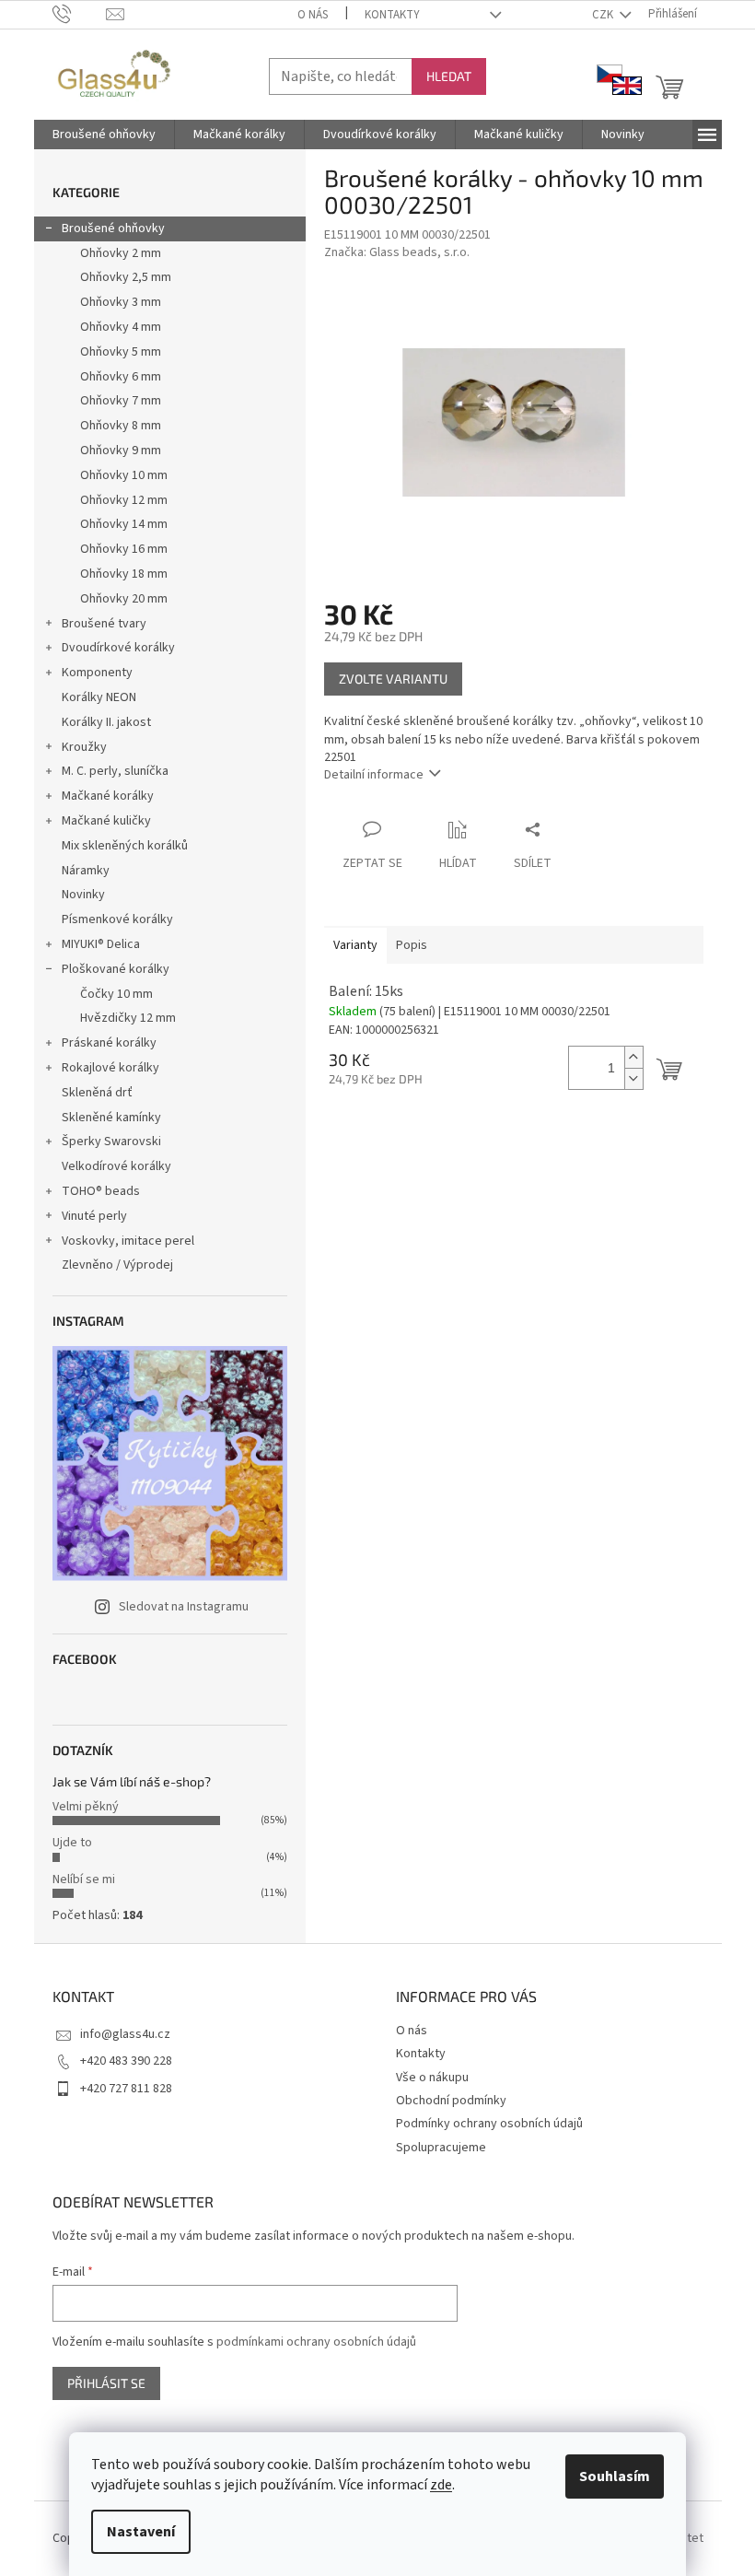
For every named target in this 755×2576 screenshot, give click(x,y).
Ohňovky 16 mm (124, 549)
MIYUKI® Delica (101, 944)
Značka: (397, 252)
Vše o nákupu (432, 2078)
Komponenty (97, 673)
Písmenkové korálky (117, 919)
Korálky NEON (99, 697)
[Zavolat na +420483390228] (80, 14)
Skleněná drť (97, 1093)
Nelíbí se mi (84, 1879)
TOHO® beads (101, 1191)
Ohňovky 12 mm (124, 500)
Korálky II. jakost (106, 722)
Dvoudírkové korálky (118, 648)
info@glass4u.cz (125, 2034)
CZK (604, 15)
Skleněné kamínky (111, 1118)
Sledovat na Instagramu (184, 1607)
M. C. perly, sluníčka (115, 771)
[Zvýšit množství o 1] (633, 1057)
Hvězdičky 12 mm (128, 1018)
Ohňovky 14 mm (124, 524)
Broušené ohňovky (113, 228)
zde (441, 2485)
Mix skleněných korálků (125, 846)
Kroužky (84, 747)
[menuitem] (104, 135)
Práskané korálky (109, 1043)
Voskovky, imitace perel (128, 1241)
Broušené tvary (104, 624)
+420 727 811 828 (126, 2089)
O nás (313, 15)
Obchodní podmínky (451, 2101)
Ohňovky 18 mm (124, 574)
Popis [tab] (412, 945)
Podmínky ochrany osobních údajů (489, 2124)
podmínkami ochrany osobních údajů (316, 2342)
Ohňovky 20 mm (124, 599)
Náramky (86, 871)
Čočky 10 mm (116, 994)
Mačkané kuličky (106, 821)
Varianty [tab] (355, 945)
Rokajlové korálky (110, 1068)
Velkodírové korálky (116, 1166)
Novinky (83, 895)
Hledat (449, 76)
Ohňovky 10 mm (124, 475)
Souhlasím (615, 2476)
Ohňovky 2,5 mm (126, 277)
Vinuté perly (94, 1216)
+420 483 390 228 (126, 2061)
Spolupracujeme (441, 2148)
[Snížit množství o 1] (633, 1078)
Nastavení (141, 2532)
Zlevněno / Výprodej (117, 1265)
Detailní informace (374, 775)
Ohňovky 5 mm (121, 352)
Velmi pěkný (86, 1807)
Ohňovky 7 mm (121, 401)
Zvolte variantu (393, 679)
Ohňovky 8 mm (121, 426)
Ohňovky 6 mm (121, 377)
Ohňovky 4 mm (121, 327)
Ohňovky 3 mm (121, 302)
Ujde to (72, 1843)
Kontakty (392, 15)
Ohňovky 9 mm (121, 451)
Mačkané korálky (108, 796)
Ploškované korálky (116, 969)
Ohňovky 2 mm (121, 253)
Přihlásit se (106, 2383)
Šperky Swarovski (111, 1142)
